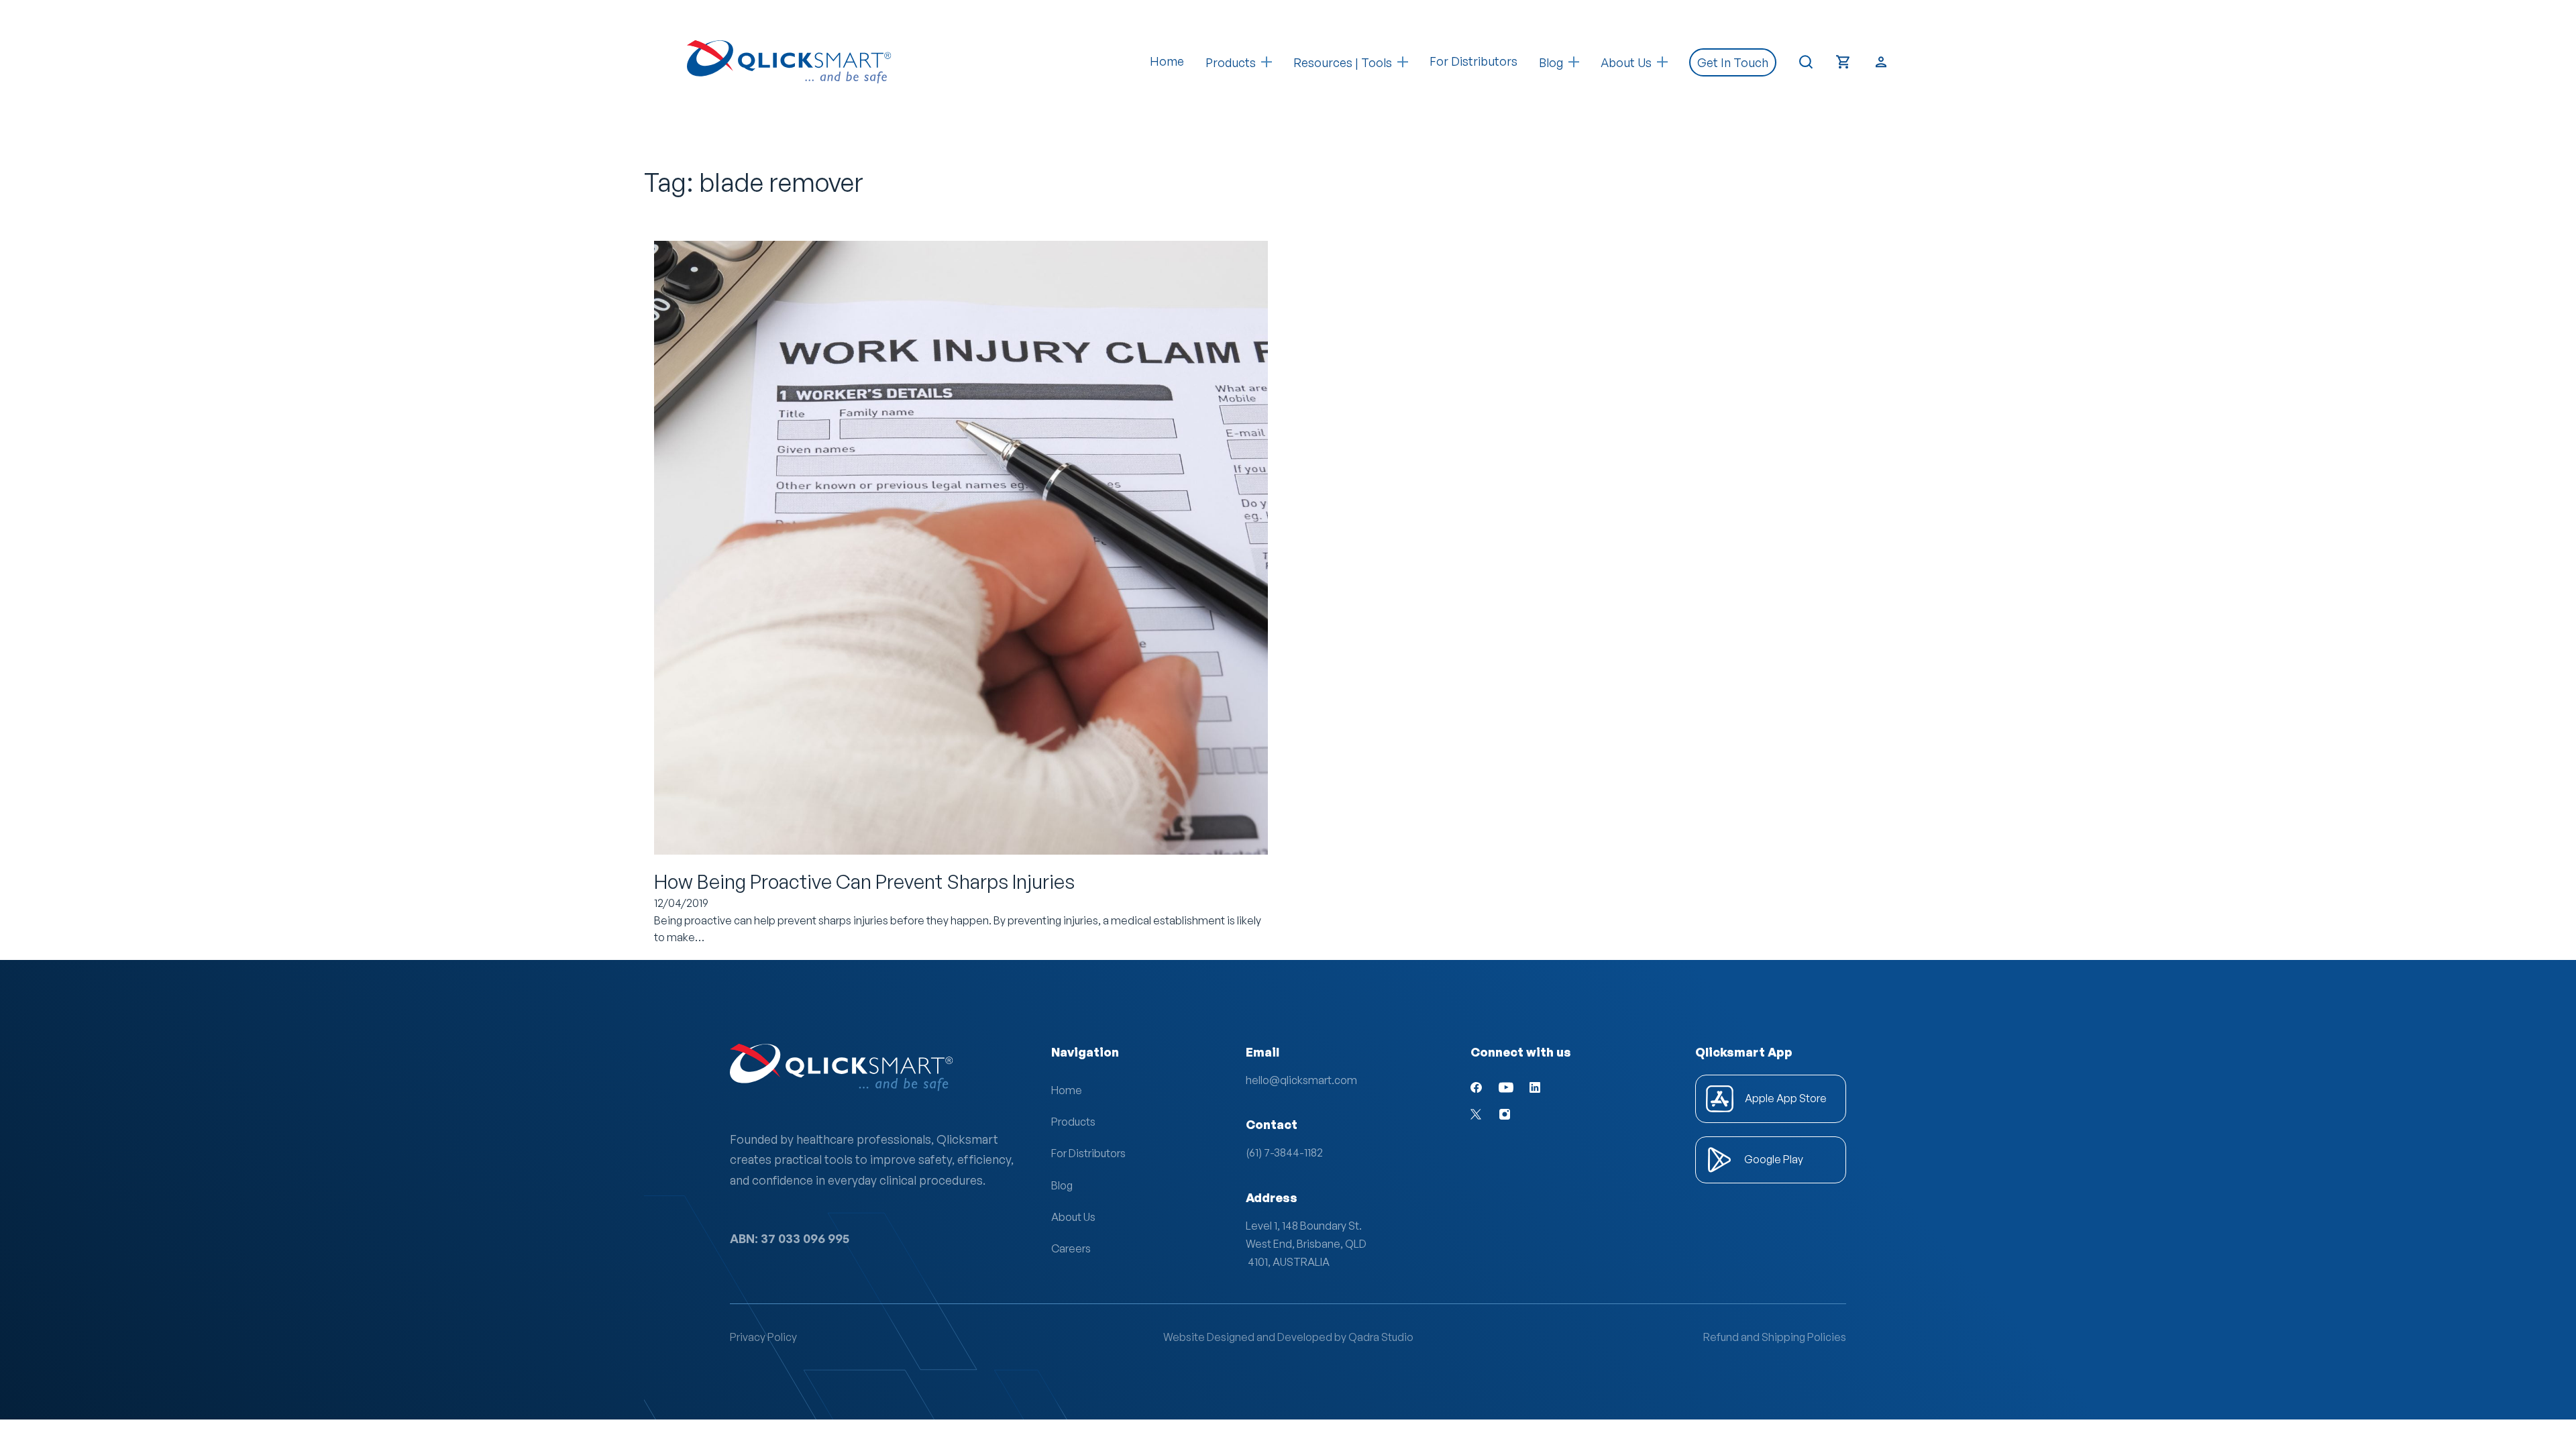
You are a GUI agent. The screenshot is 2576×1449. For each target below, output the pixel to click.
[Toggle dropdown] (1267, 62)
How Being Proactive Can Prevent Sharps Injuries (864, 881)
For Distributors (1473, 61)
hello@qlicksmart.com (1301, 1080)
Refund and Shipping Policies (1775, 1337)
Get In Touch (1733, 62)
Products (1231, 62)
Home (1167, 61)
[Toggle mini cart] (1843, 62)
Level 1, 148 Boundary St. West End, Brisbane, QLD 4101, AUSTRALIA (1306, 1244)
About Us (1073, 1217)
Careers (1071, 1248)
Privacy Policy (763, 1337)
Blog (1062, 1185)
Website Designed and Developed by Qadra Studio (1288, 1337)
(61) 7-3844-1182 (1284, 1152)
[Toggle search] (1806, 62)
